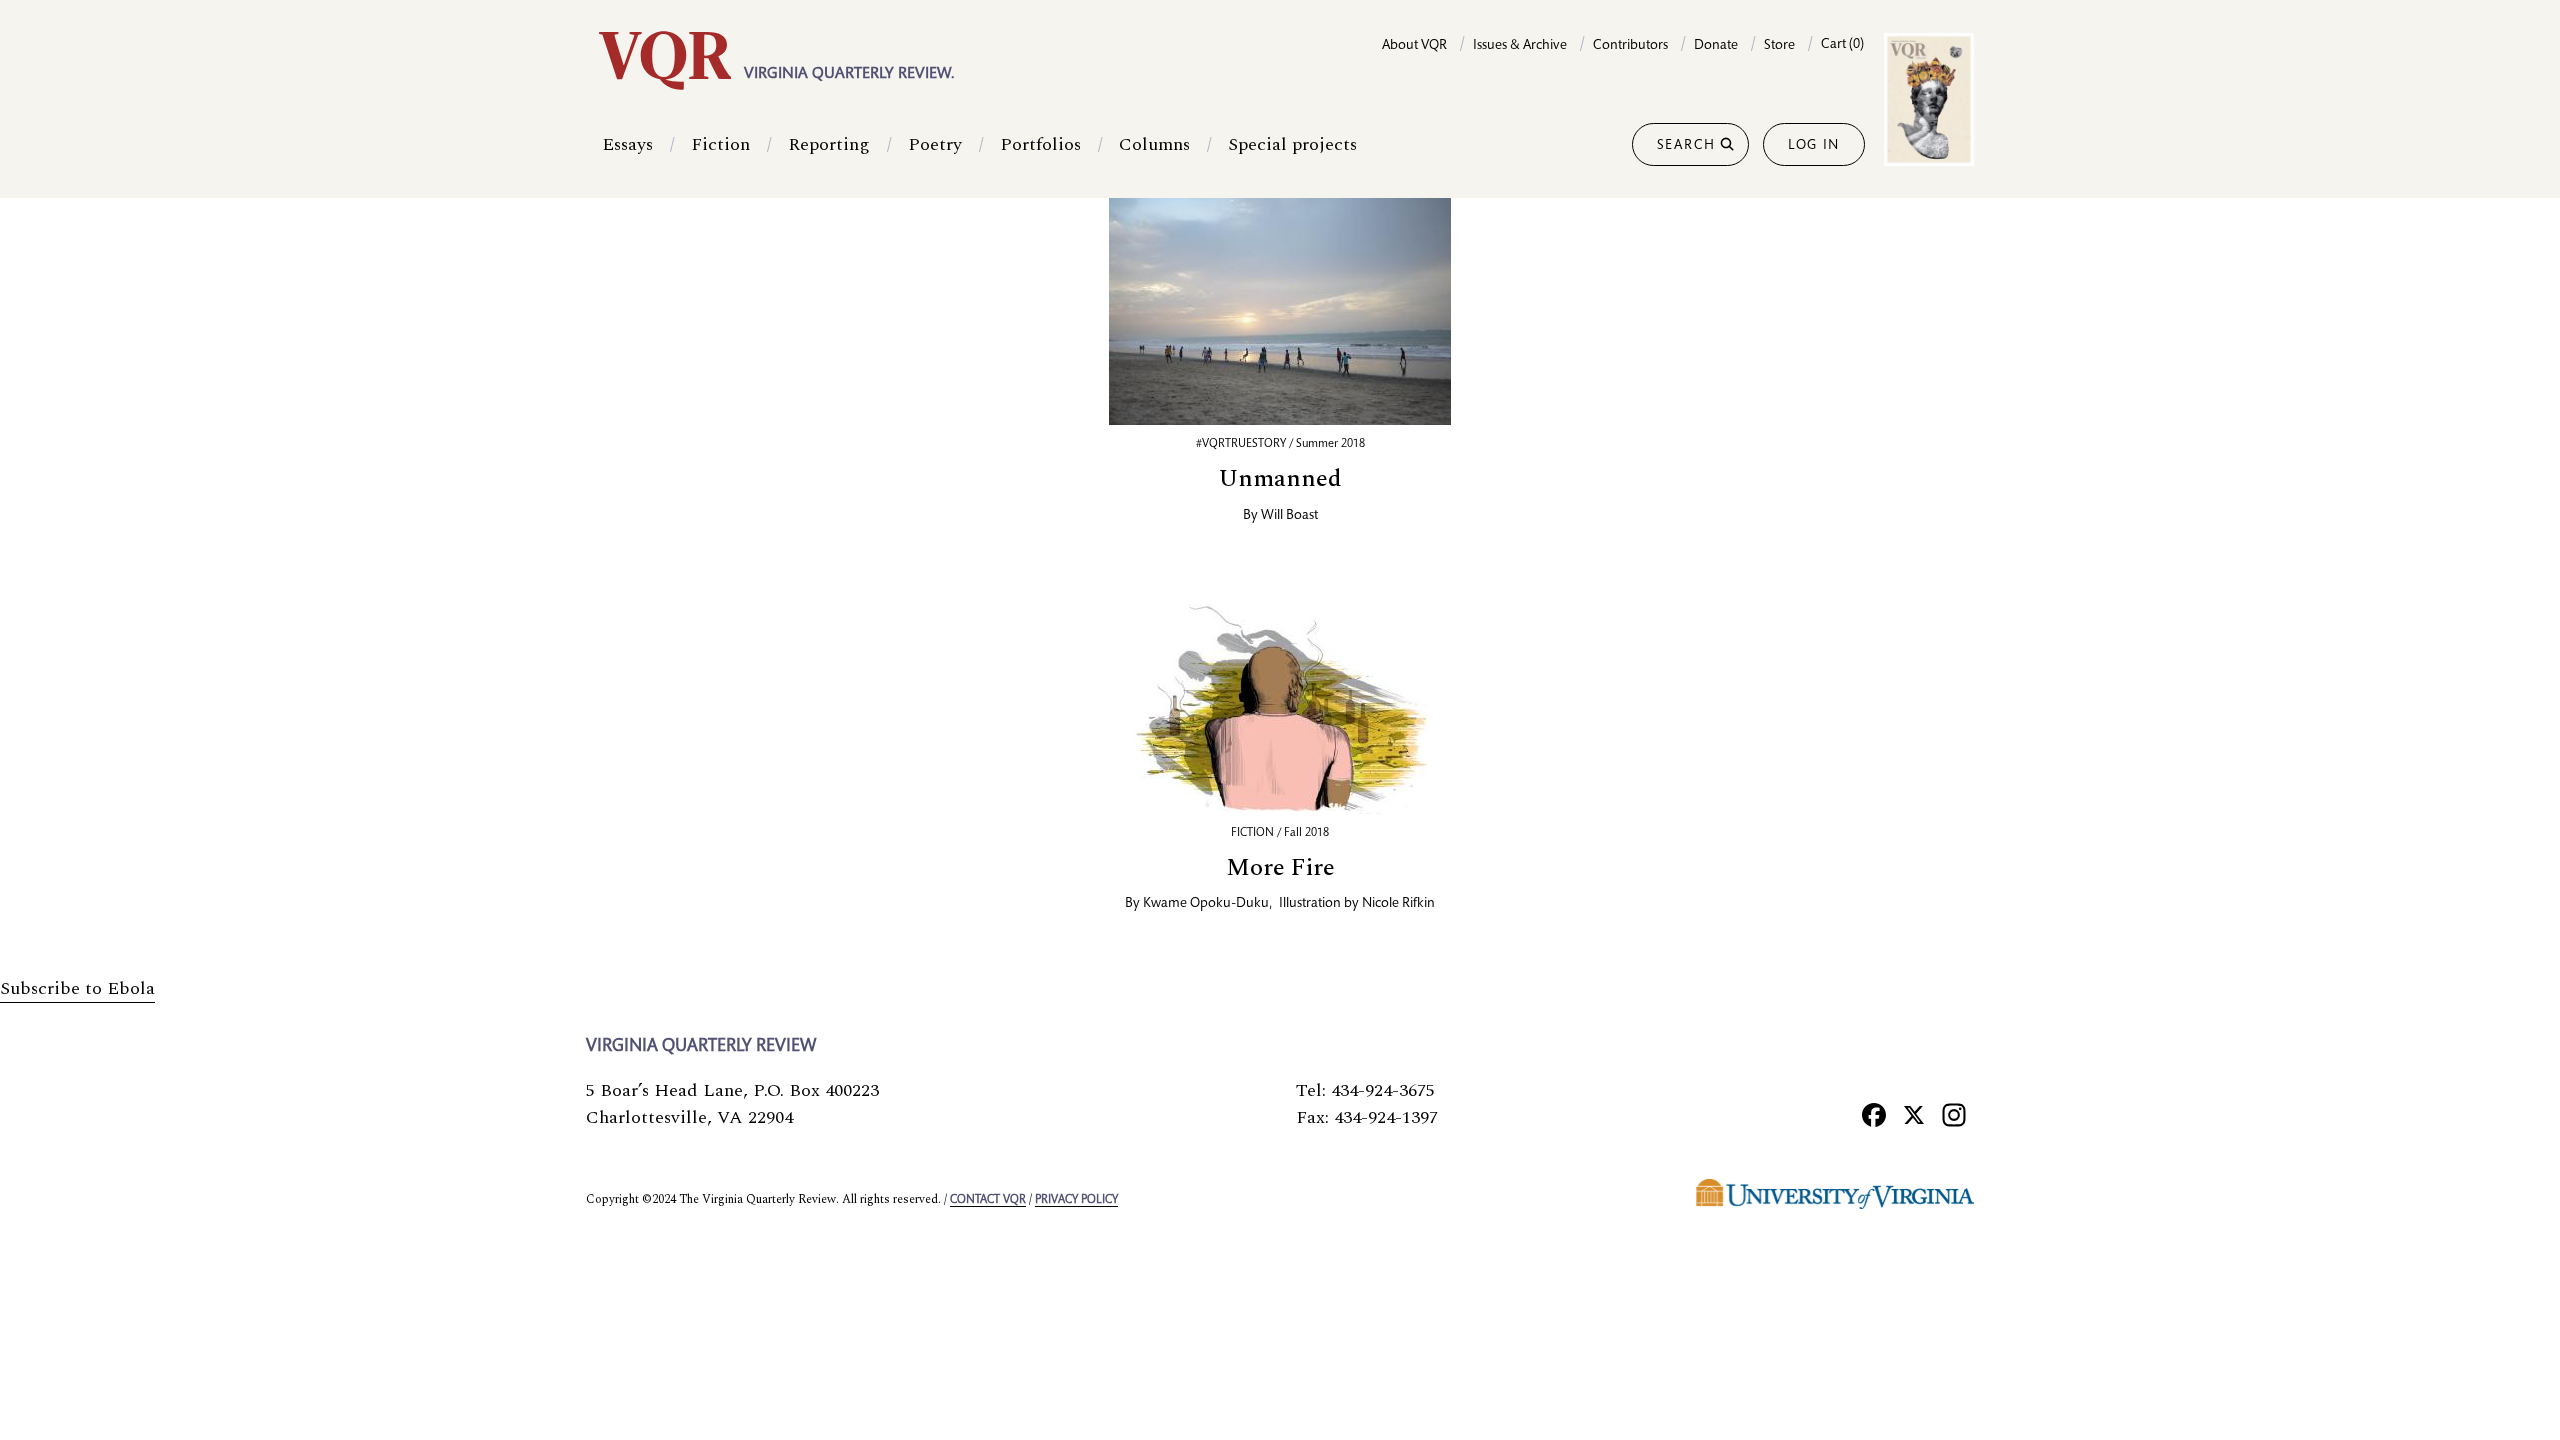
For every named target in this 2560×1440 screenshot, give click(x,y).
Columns (1154, 144)
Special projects (1292, 144)
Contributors (1630, 46)
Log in (1814, 146)
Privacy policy (1076, 1200)
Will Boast (1289, 516)
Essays (627, 144)
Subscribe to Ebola (77, 988)
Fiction (720, 144)
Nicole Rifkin (1398, 904)
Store (1779, 46)
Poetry (935, 144)
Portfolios (1040, 144)
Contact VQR (988, 1200)
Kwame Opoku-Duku (1206, 904)
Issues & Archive (1520, 46)
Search (1686, 146)
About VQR (1414, 46)
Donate (1716, 46)
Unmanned (1280, 479)
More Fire (1280, 868)
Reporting (829, 144)
